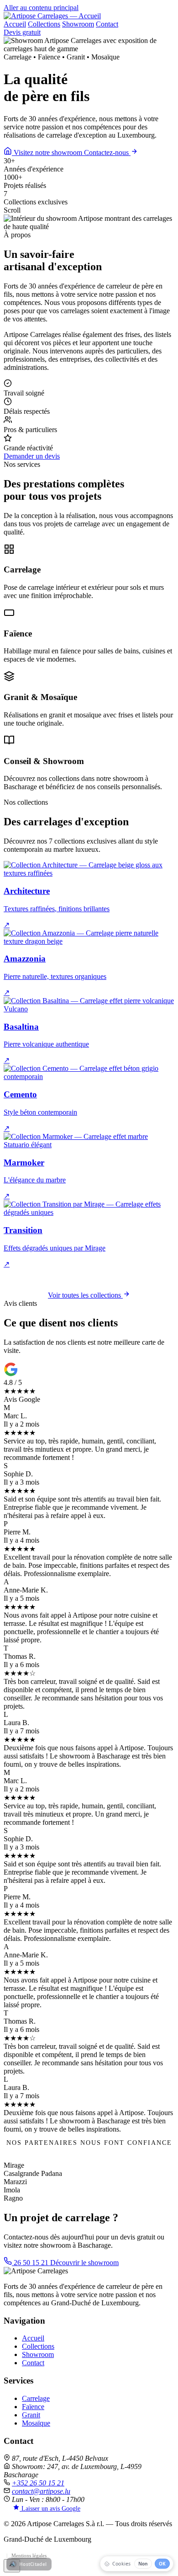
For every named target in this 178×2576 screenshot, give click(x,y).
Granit (31, 2415)
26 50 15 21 (31, 2263)
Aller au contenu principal (41, 8)
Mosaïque (36, 2423)
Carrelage (36, 2398)
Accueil (15, 24)
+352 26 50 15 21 (38, 2483)
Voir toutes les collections (85, 1295)
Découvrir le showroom (84, 2263)
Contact (107, 24)
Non (143, 2564)
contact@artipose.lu (41, 2491)
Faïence (33, 2407)
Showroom (78, 24)
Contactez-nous (107, 152)
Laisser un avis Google (50, 2509)
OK (162, 2564)
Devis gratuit (22, 32)
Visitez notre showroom (48, 152)
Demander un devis (32, 456)
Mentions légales (29, 2555)
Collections (44, 24)
